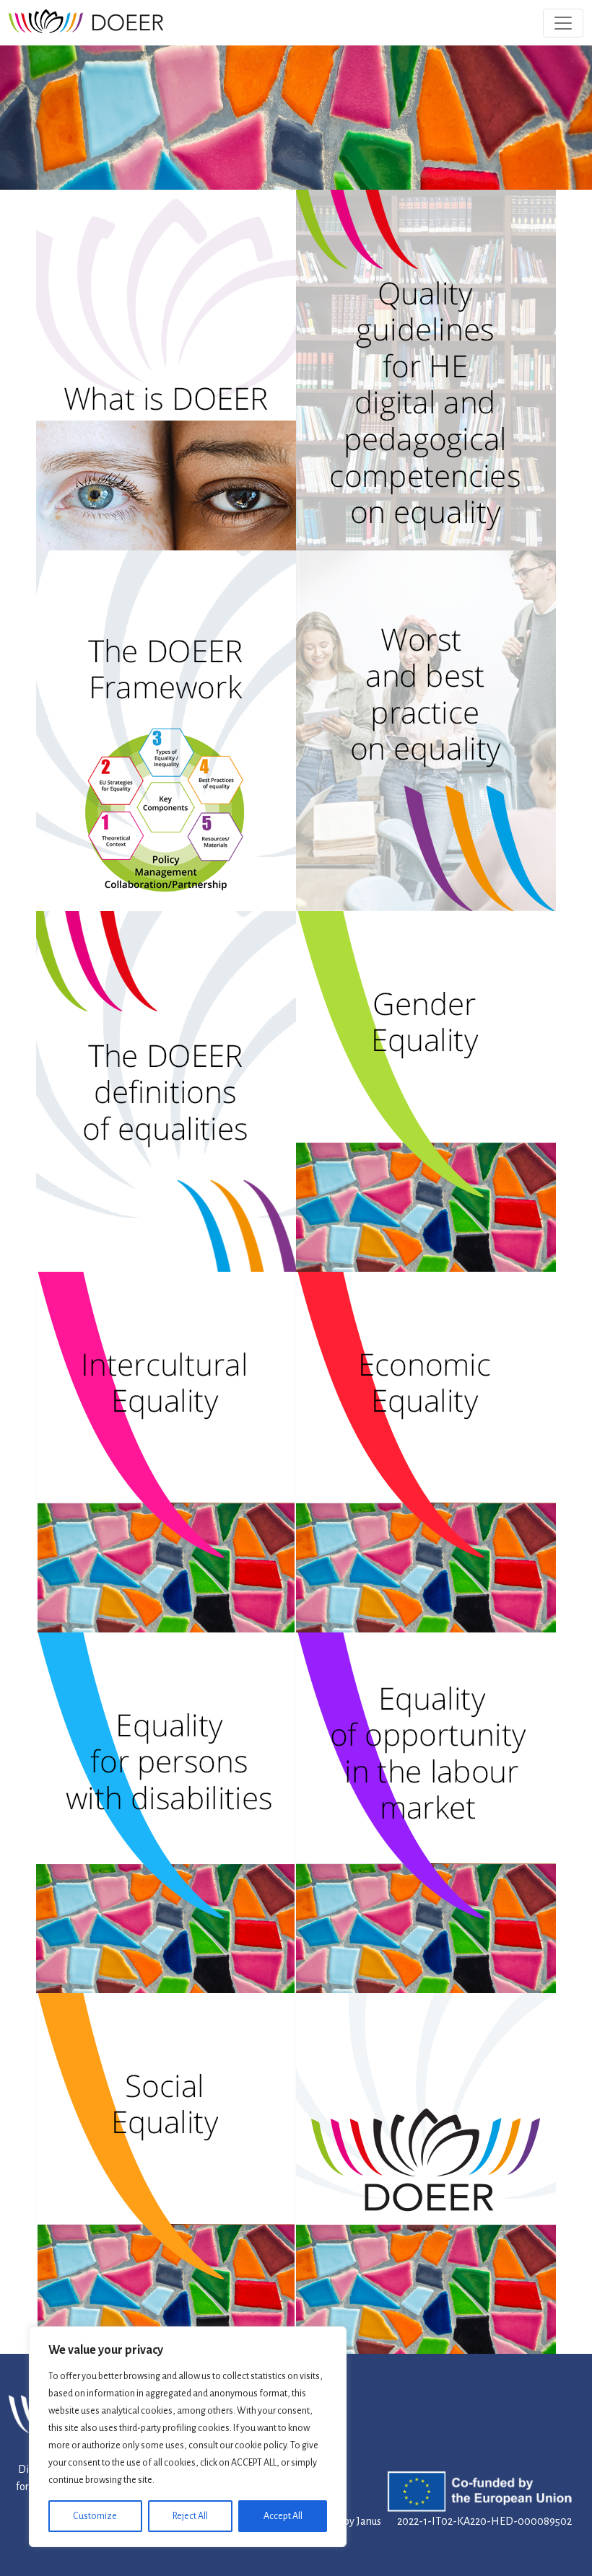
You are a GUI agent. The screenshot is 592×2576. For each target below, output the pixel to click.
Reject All (190, 2516)
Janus (369, 2521)
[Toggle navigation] (563, 23)
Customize (95, 2516)
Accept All (283, 2516)
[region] (188, 2437)
